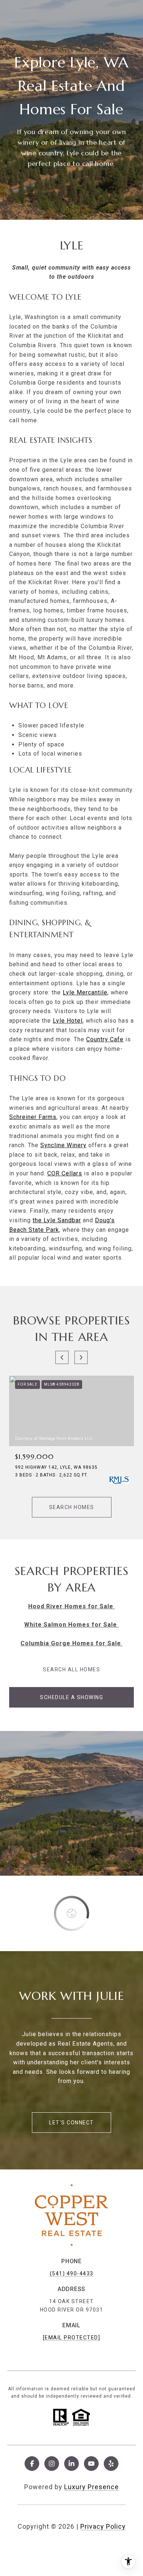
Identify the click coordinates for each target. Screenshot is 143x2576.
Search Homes (72, 1507)
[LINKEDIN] (71, 2464)
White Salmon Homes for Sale (71, 1625)
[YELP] (111, 2464)
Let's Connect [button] (71, 2123)
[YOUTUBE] (91, 2464)
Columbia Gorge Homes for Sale (72, 1643)
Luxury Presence (91, 2487)
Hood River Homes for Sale (72, 1606)
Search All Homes (71, 1669)
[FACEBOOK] (32, 2464)
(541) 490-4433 (72, 2273)
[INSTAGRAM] (52, 2464)
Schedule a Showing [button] (71, 1697)
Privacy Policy (103, 2526)
